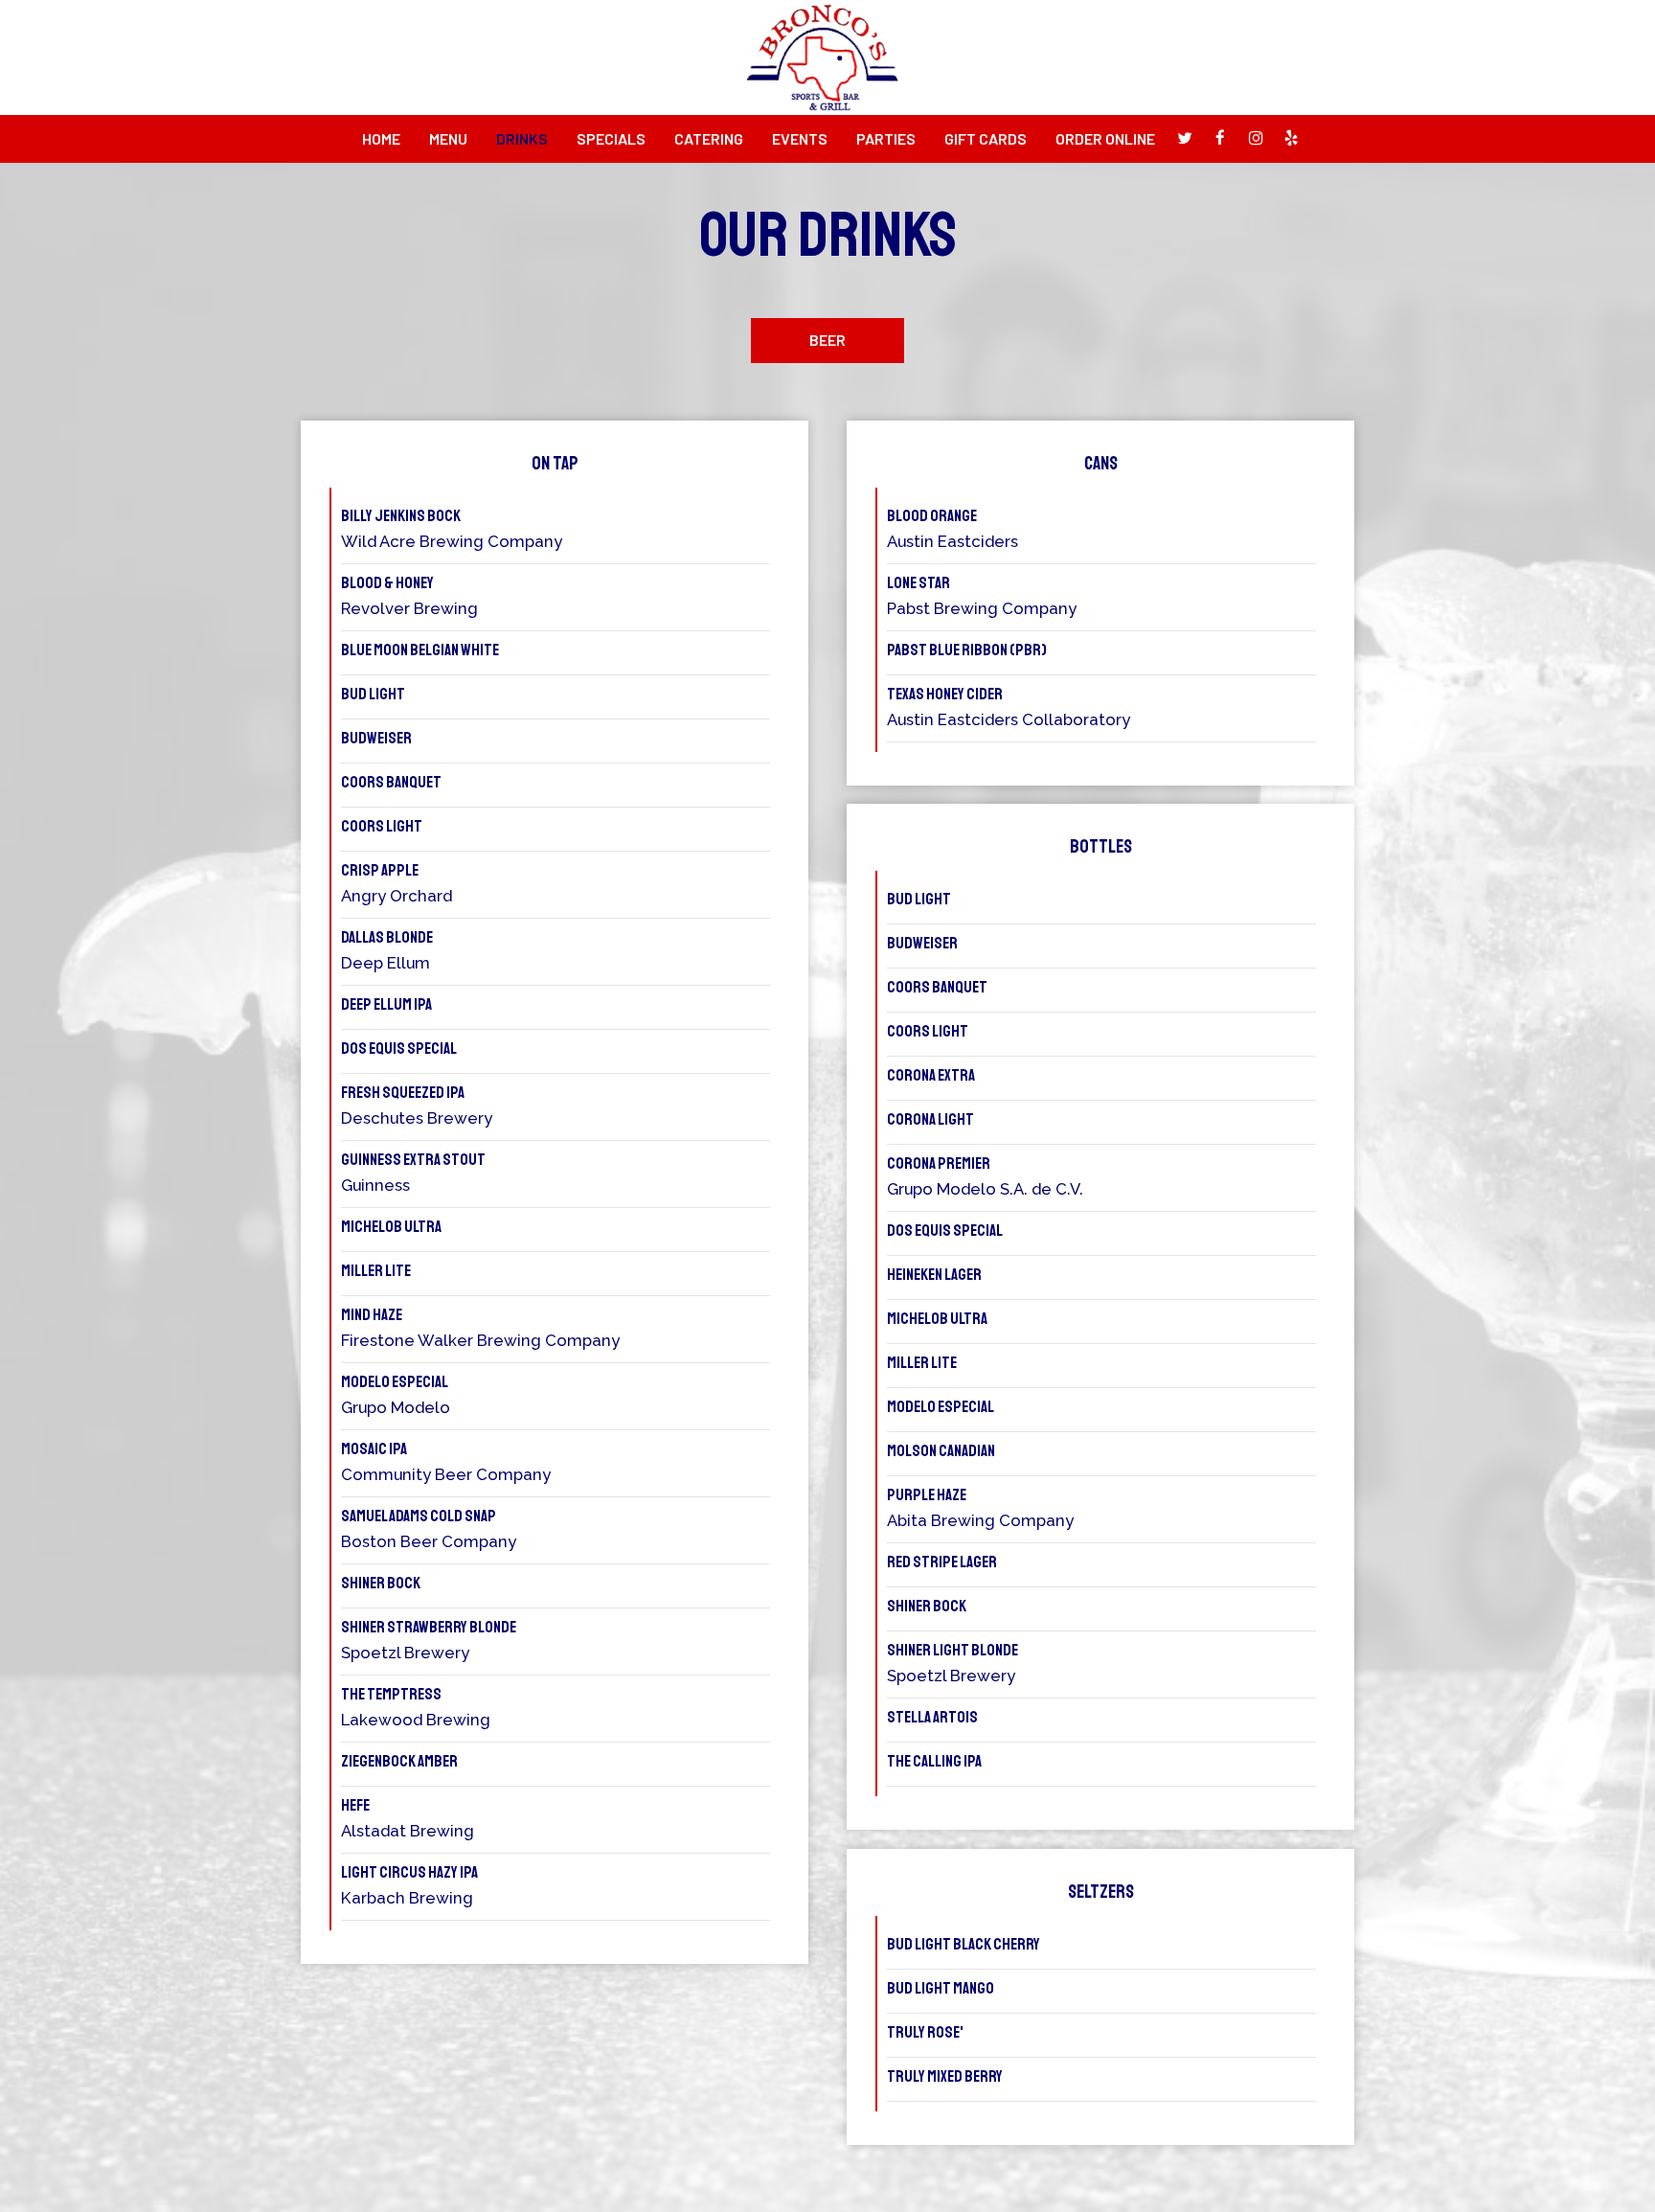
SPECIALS (611, 138)
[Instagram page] (1256, 138)
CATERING (709, 138)
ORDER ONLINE (1105, 138)
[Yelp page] (1291, 138)
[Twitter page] (1185, 138)
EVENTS (800, 138)
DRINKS (522, 138)
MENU (448, 138)
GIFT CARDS (986, 138)
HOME (381, 138)
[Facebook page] (1220, 138)
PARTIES (886, 138)
